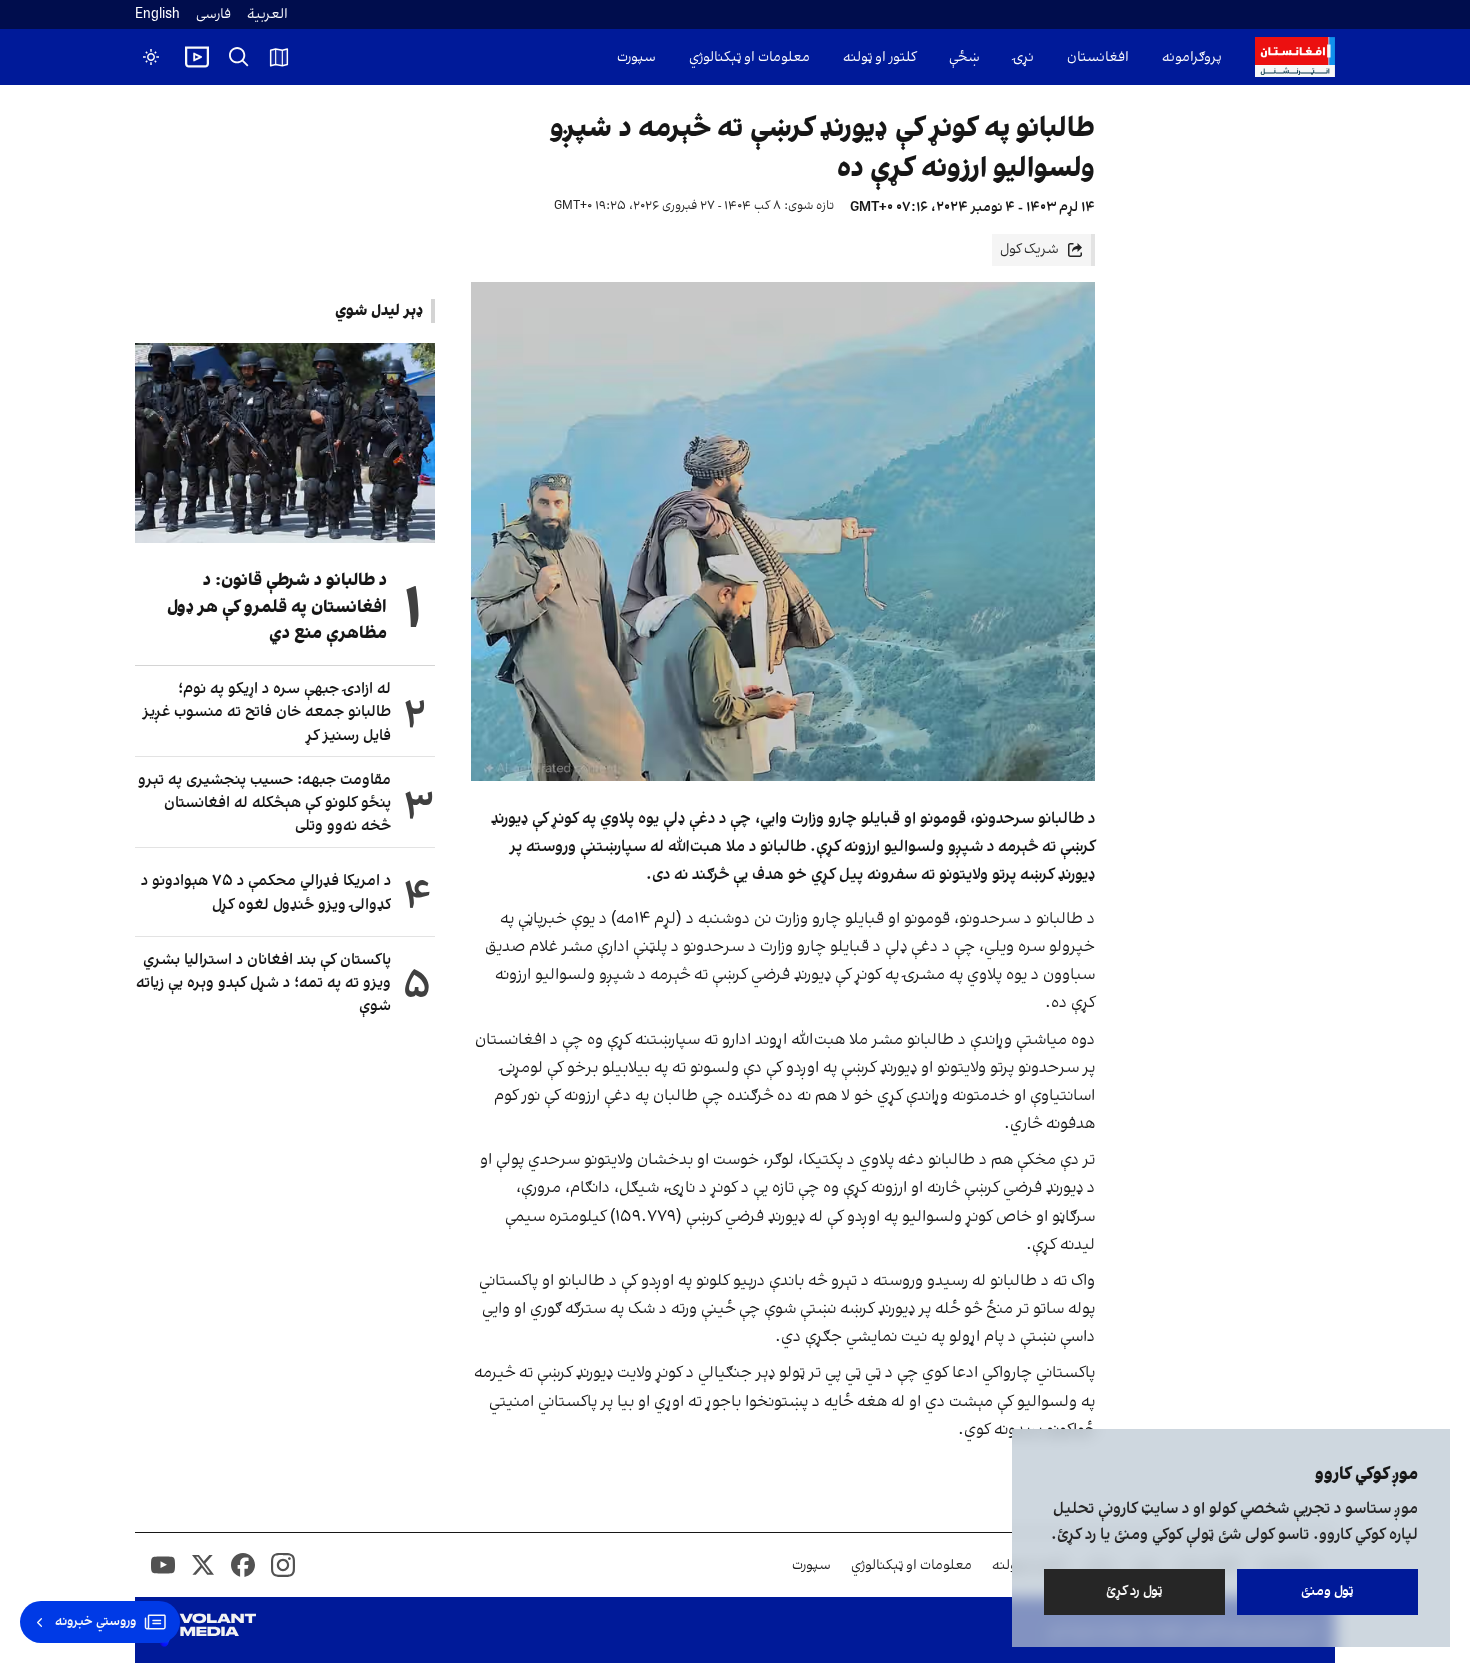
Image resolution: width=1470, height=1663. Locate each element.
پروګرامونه (1192, 57)
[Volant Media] (203, 1630)
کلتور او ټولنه (879, 57)
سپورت (636, 57)
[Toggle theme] (151, 57)
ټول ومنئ (1327, 1591)
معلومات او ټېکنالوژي (749, 57)
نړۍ (1023, 57)
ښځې (964, 57)
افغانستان (1098, 57)
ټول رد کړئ (1134, 1591)
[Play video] (197, 57)
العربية (267, 14)
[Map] (279, 57)
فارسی (213, 14)
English (157, 14)
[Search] (239, 57)
